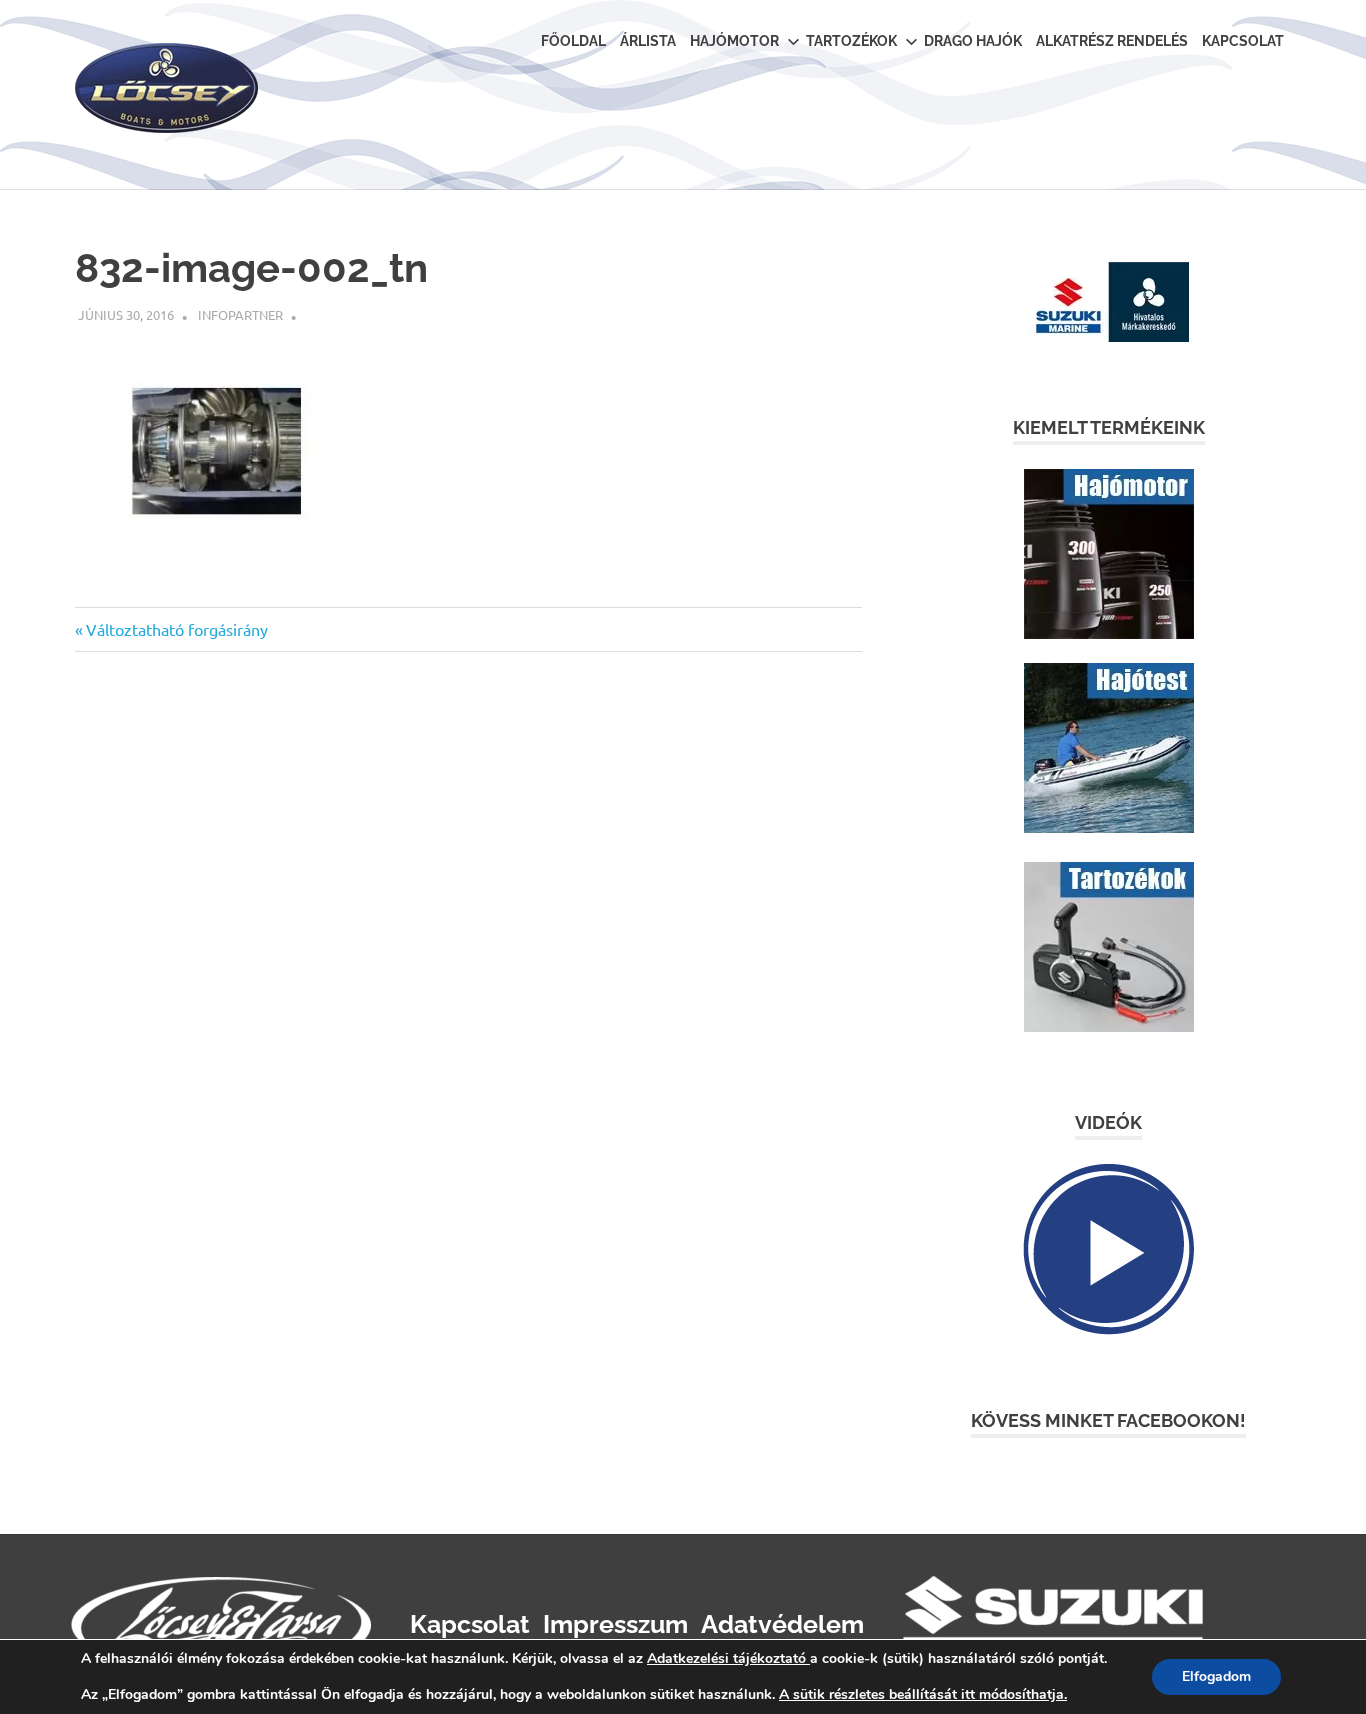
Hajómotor (734, 41)
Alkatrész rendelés (1112, 41)
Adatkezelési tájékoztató (726, 1658)
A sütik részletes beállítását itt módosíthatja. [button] (923, 1694)
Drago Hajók (973, 41)
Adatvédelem (782, 1624)
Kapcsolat (1243, 41)
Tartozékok (851, 41)
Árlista (648, 41)
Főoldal (573, 41)
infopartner (240, 314)
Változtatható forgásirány (176, 629)
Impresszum (615, 1624)
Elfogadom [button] (1216, 1676)
